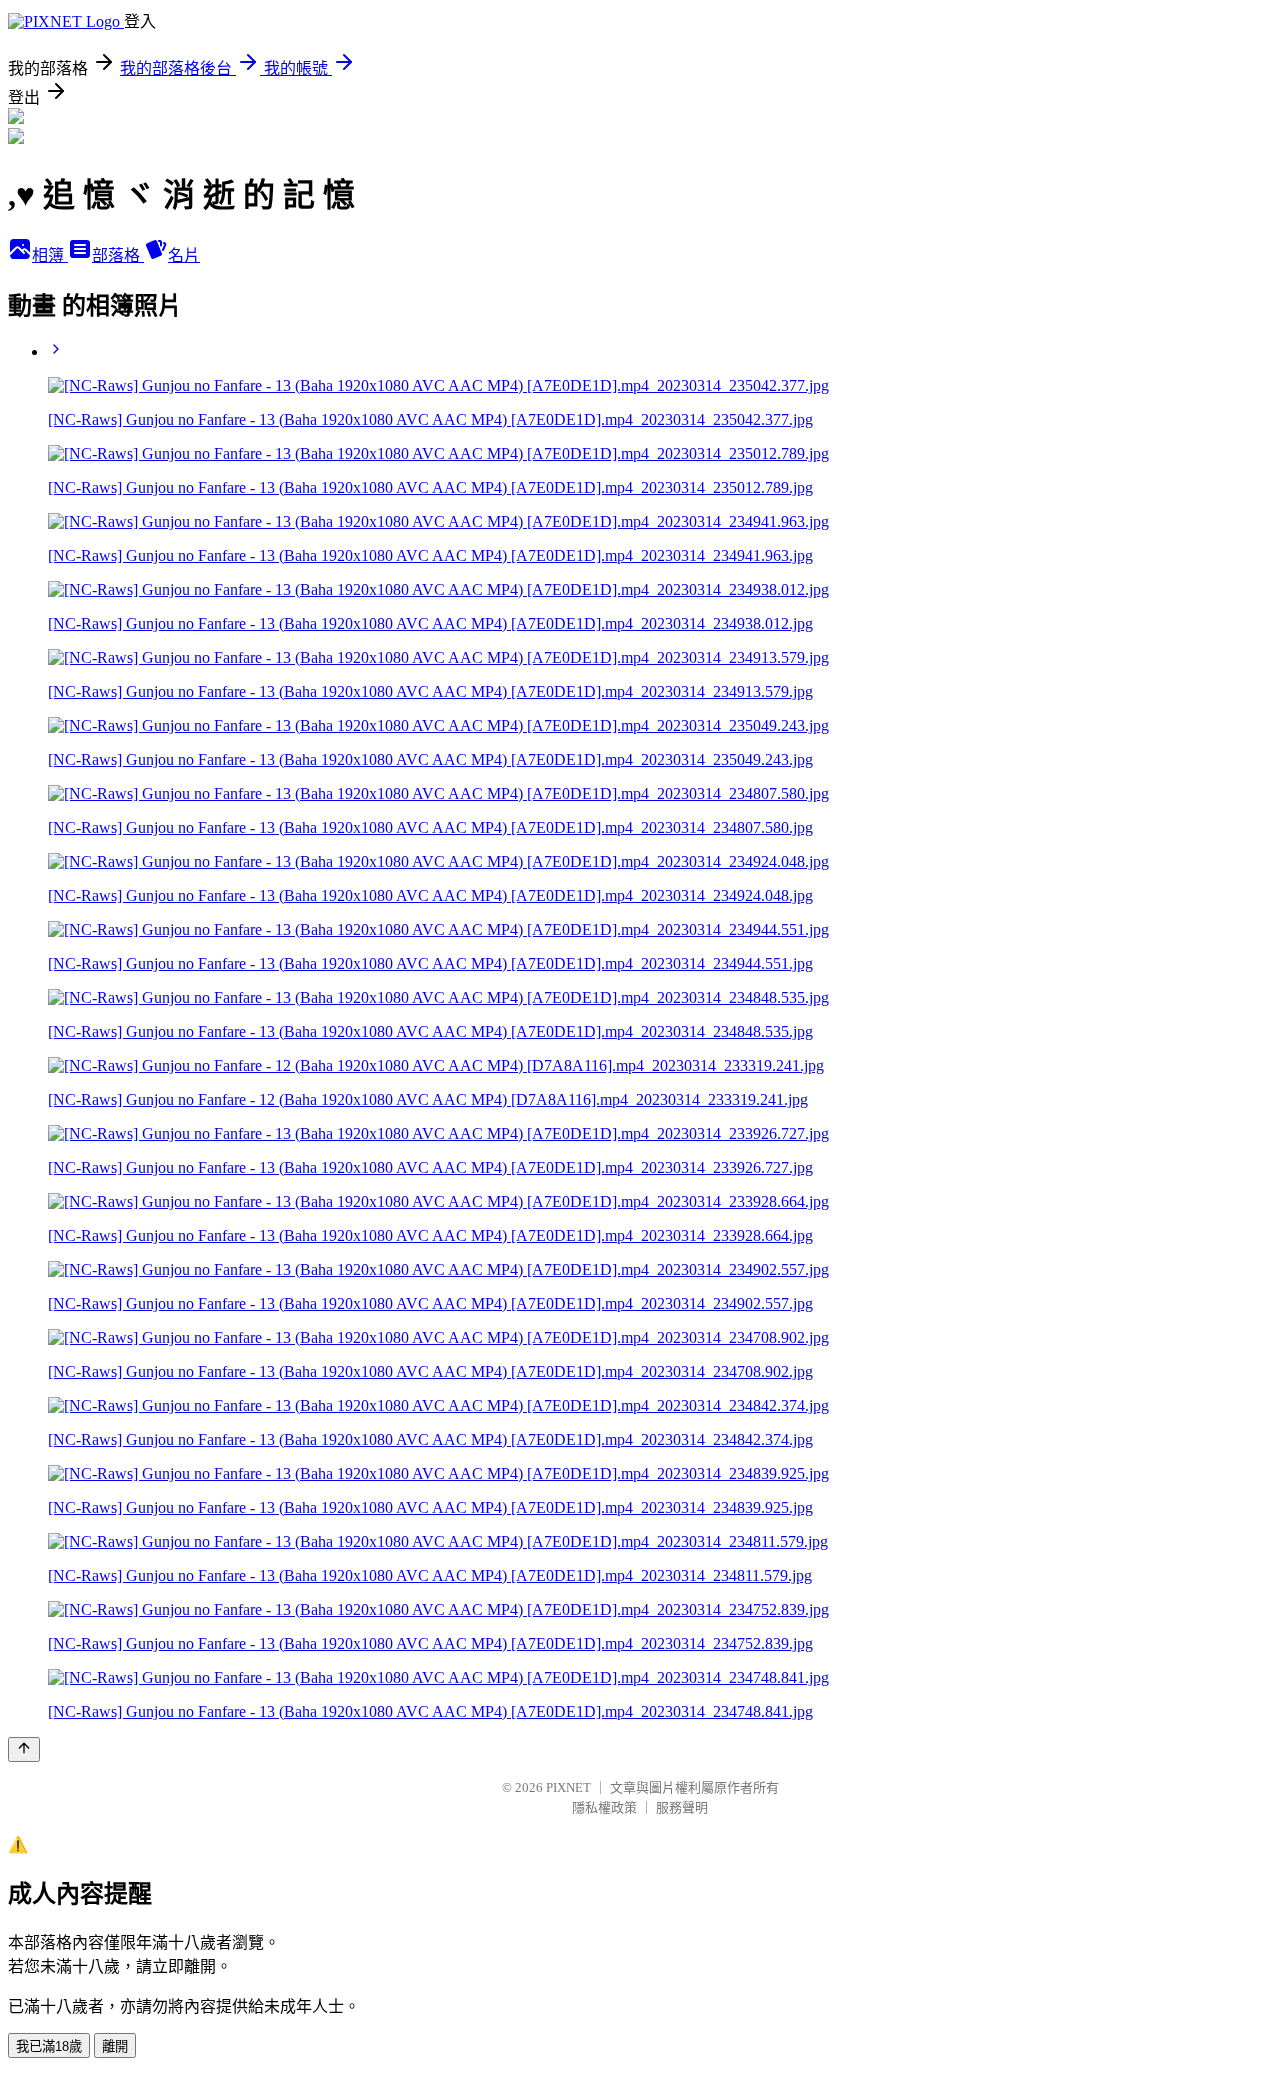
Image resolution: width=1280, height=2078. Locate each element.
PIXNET (568, 1787)
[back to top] (24, 1749)
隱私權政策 (604, 1807)
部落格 (118, 255)
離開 (115, 2046)
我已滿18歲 (49, 2046)
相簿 (50, 255)
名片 (184, 255)
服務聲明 (682, 1807)
